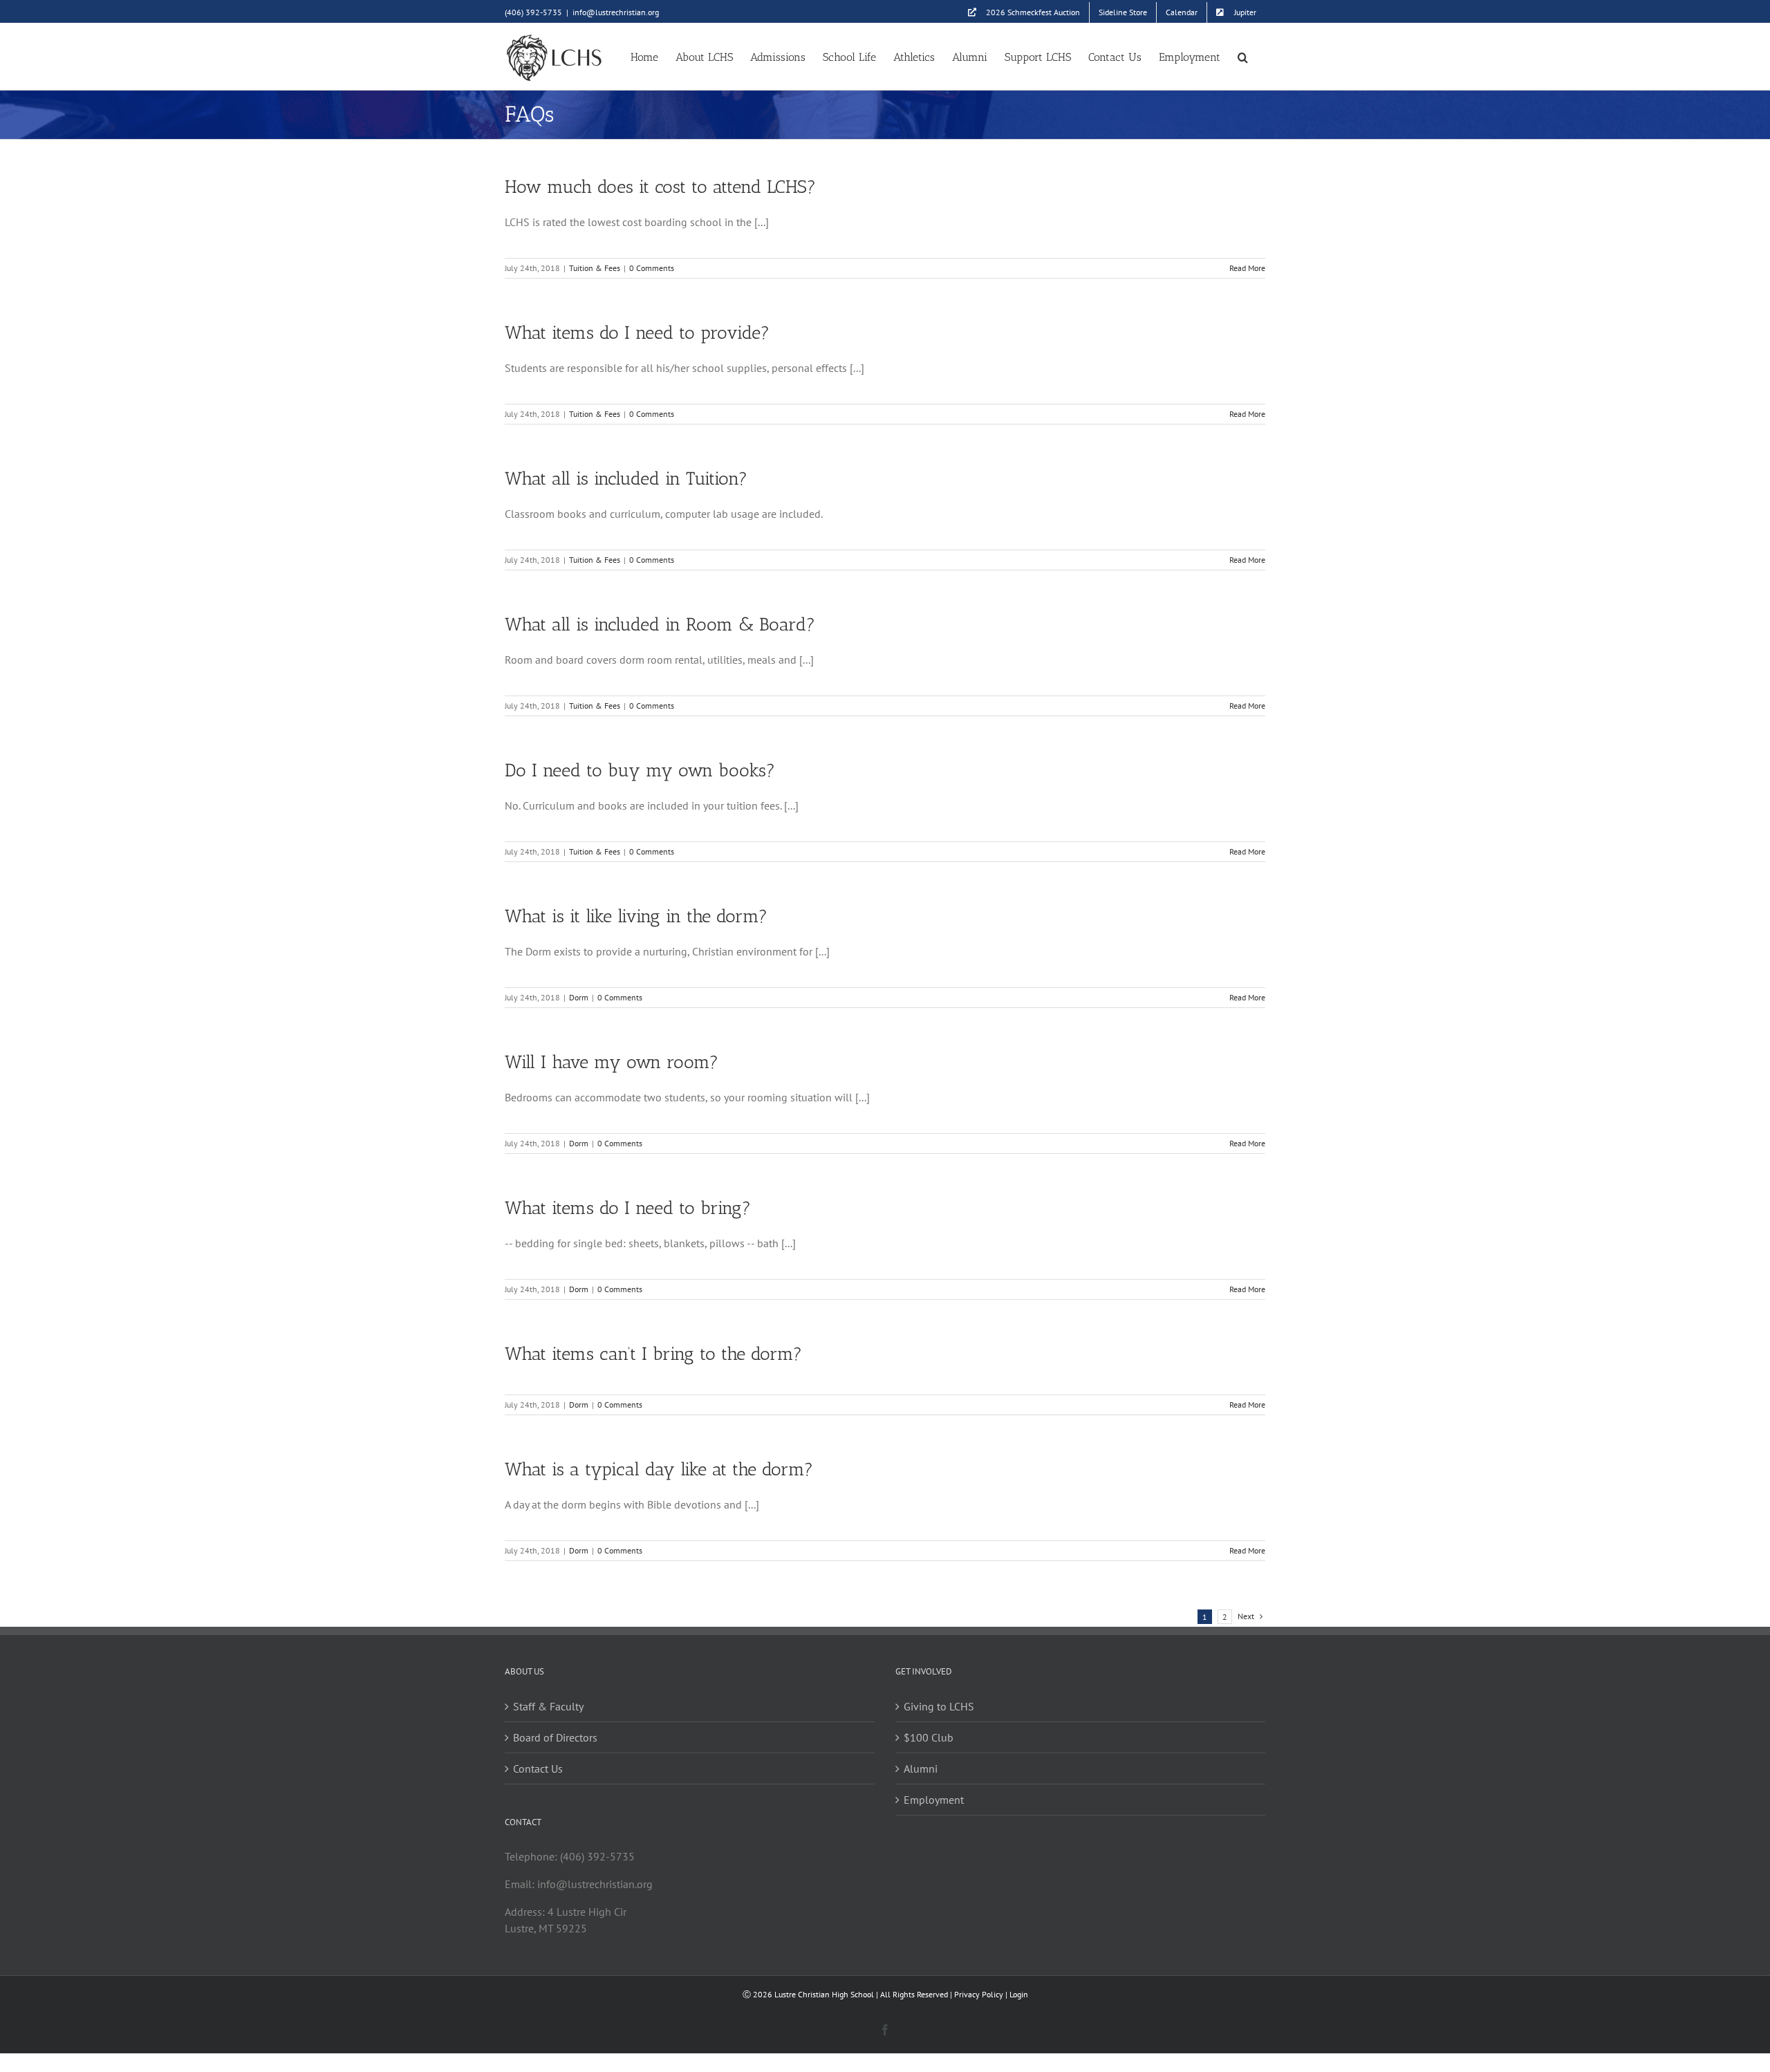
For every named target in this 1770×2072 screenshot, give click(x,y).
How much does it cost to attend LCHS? (660, 187)
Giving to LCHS (939, 1706)
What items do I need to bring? (628, 1208)
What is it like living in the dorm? (636, 916)
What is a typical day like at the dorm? (659, 1469)
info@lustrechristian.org (616, 12)
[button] (1243, 56)
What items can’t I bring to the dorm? (653, 1354)
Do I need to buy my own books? (640, 771)
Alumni (921, 1768)
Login (1019, 1994)
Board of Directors (555, 1737)
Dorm (579, 997)
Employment (934, 1800)
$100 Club (929, 1737)
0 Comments (652, 268)
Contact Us (538, 1768)
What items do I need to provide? (637, 333)
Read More (1247, 268)
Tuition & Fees (595, 268)
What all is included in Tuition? (626, 479)
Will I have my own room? (612, 1062)
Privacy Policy (979, 1994)
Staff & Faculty (548, 1706)
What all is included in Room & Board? (660, 625)
